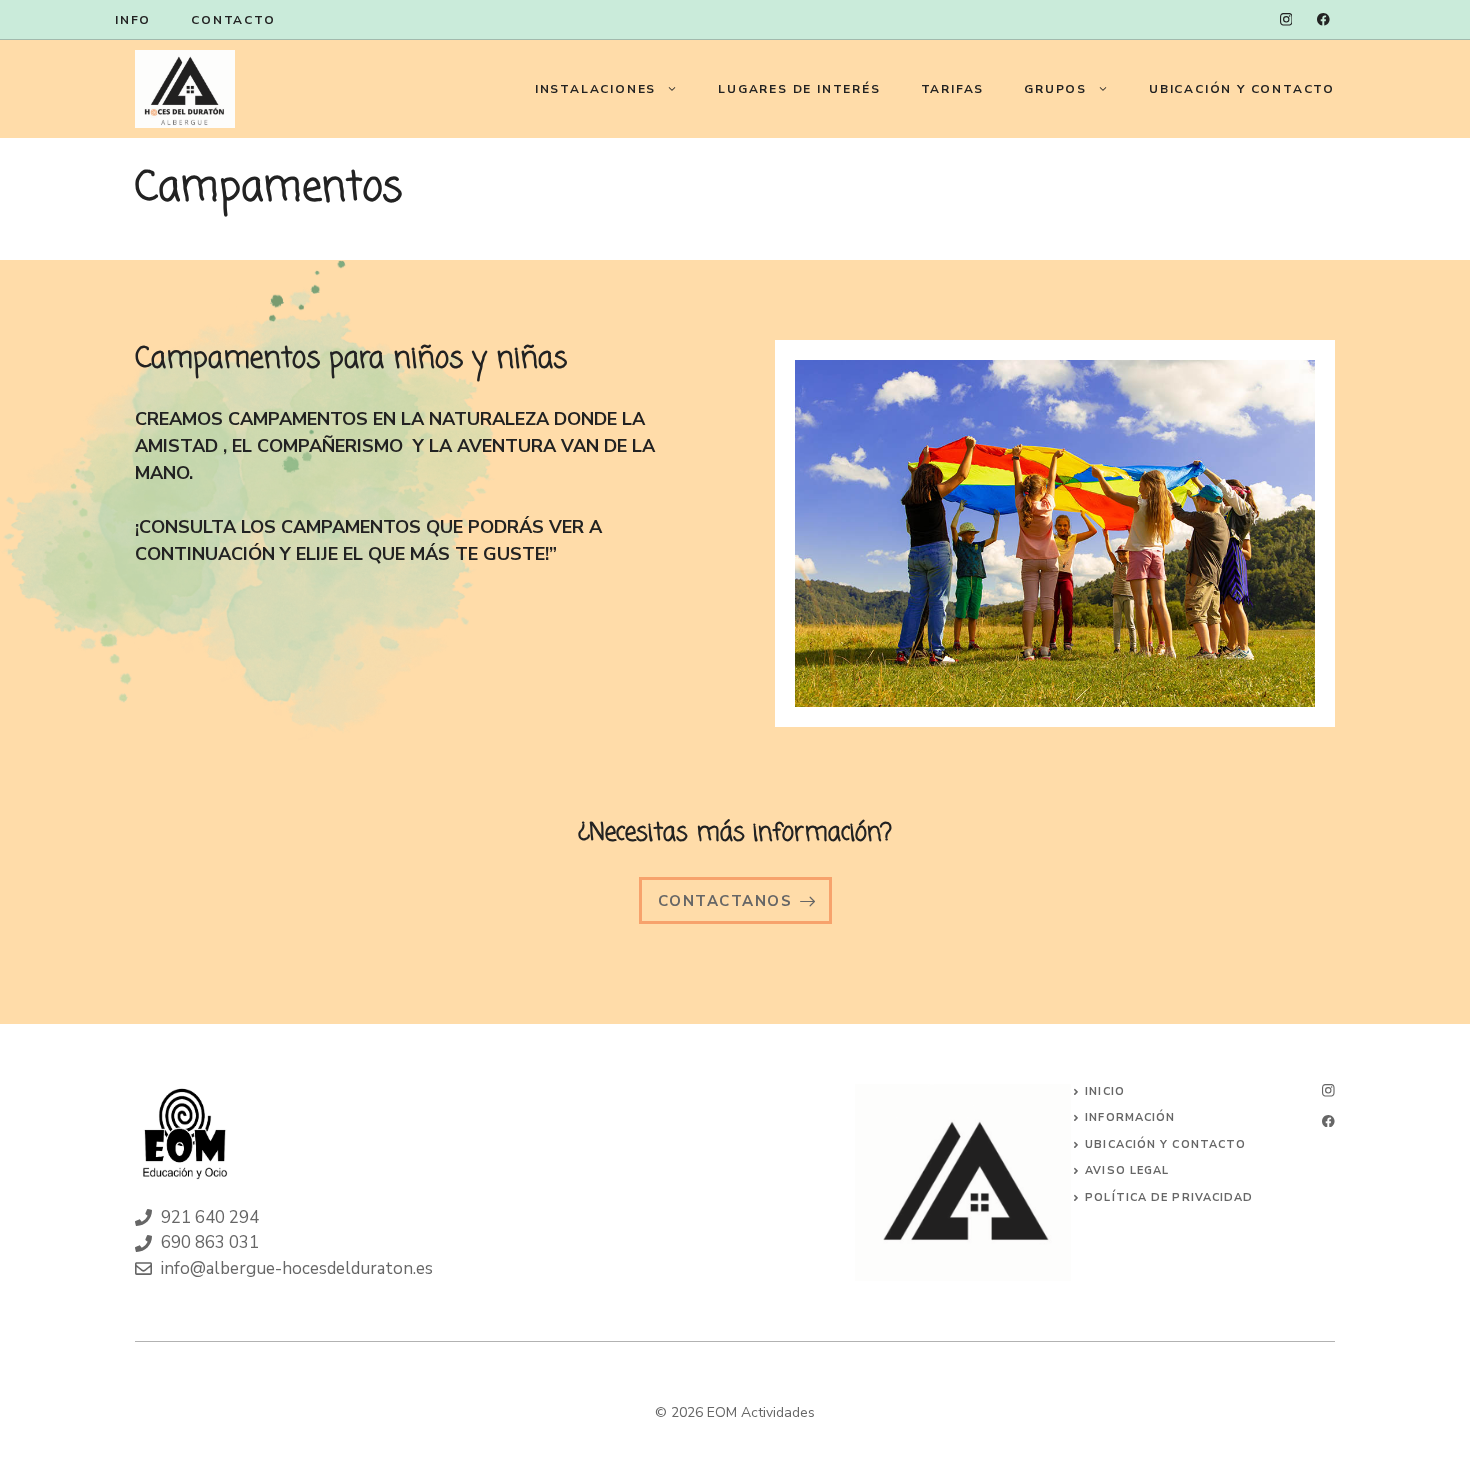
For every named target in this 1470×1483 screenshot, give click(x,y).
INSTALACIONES (595, 89)
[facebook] (1323, 19)
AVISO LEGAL (1127, 1170)
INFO (133, 20)
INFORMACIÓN (1130, 1117)
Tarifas (953, 89)
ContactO (233, 20)
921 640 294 (210, 1217)
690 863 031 (210, 1242)
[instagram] (1286, 19)
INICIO (1105, 1091)
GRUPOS (1055, 89)
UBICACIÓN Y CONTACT (1160, 1144)
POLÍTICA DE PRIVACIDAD (1169, 1197)
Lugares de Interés (799, 89)
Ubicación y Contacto (1242, 89)
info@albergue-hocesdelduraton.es (297, 1268)
